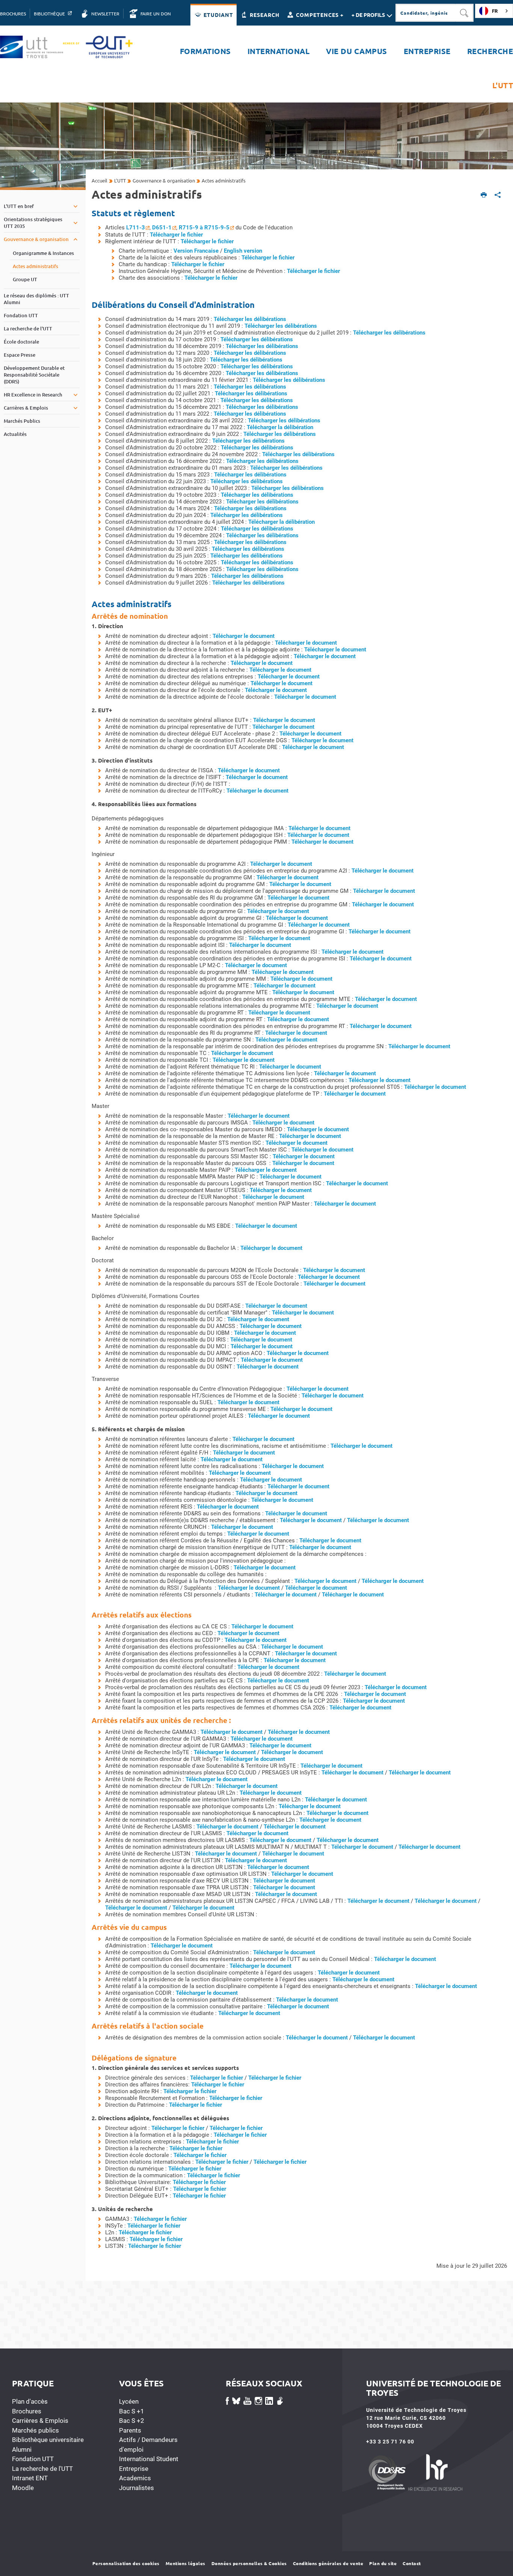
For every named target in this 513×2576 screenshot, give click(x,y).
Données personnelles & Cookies (249, 2563)
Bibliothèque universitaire (48, 2440)
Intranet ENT (30, 2478)
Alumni (22, 2449)
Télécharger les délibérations (250, 319)
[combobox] (494, 11)
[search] (425, 13)
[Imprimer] (484, 195)
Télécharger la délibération (280, 427)
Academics (135, 2478)
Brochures (27, 2411)
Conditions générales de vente (328, 2563)
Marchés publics (35, 2430)
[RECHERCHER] (465, 13)
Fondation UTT (33, 2459)
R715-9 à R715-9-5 (204, 228)
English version (243, 251)
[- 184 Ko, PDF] (414, 1986)
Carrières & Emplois (40, 2421)
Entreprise (134, 2469)
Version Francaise (197, 251)
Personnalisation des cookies (126, 2563)
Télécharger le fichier (176, 235)
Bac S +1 (132, 2411)
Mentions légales (186, 2563)
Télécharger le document (244, 636)
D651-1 (162, 228)
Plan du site (383, 2563)
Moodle (23, 2488)
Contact (412, 2563)
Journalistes (137, 2488)
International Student (149, 2459)
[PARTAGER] (498, 195)
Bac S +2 (132, 2421)
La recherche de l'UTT (42, 2469)
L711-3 (136, 228)
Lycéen (129, 2401)
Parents (130, 2430)
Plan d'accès (30, 2401)
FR (495, 11)
